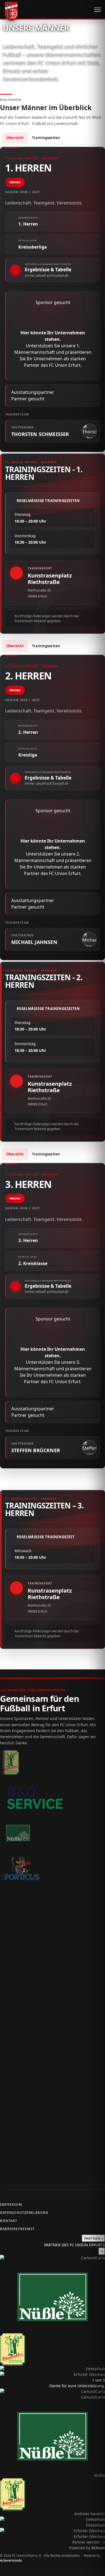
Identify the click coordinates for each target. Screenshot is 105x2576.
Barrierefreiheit (17, 2229)
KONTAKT (9, 2221)
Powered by (87, 2548)
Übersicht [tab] (15, 138)
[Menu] (98, 10)
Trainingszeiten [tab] (46, 138)
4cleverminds (11, 2560)
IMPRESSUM (11, 2205)
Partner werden (89, 2542)
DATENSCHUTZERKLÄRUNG (24, 2213)
